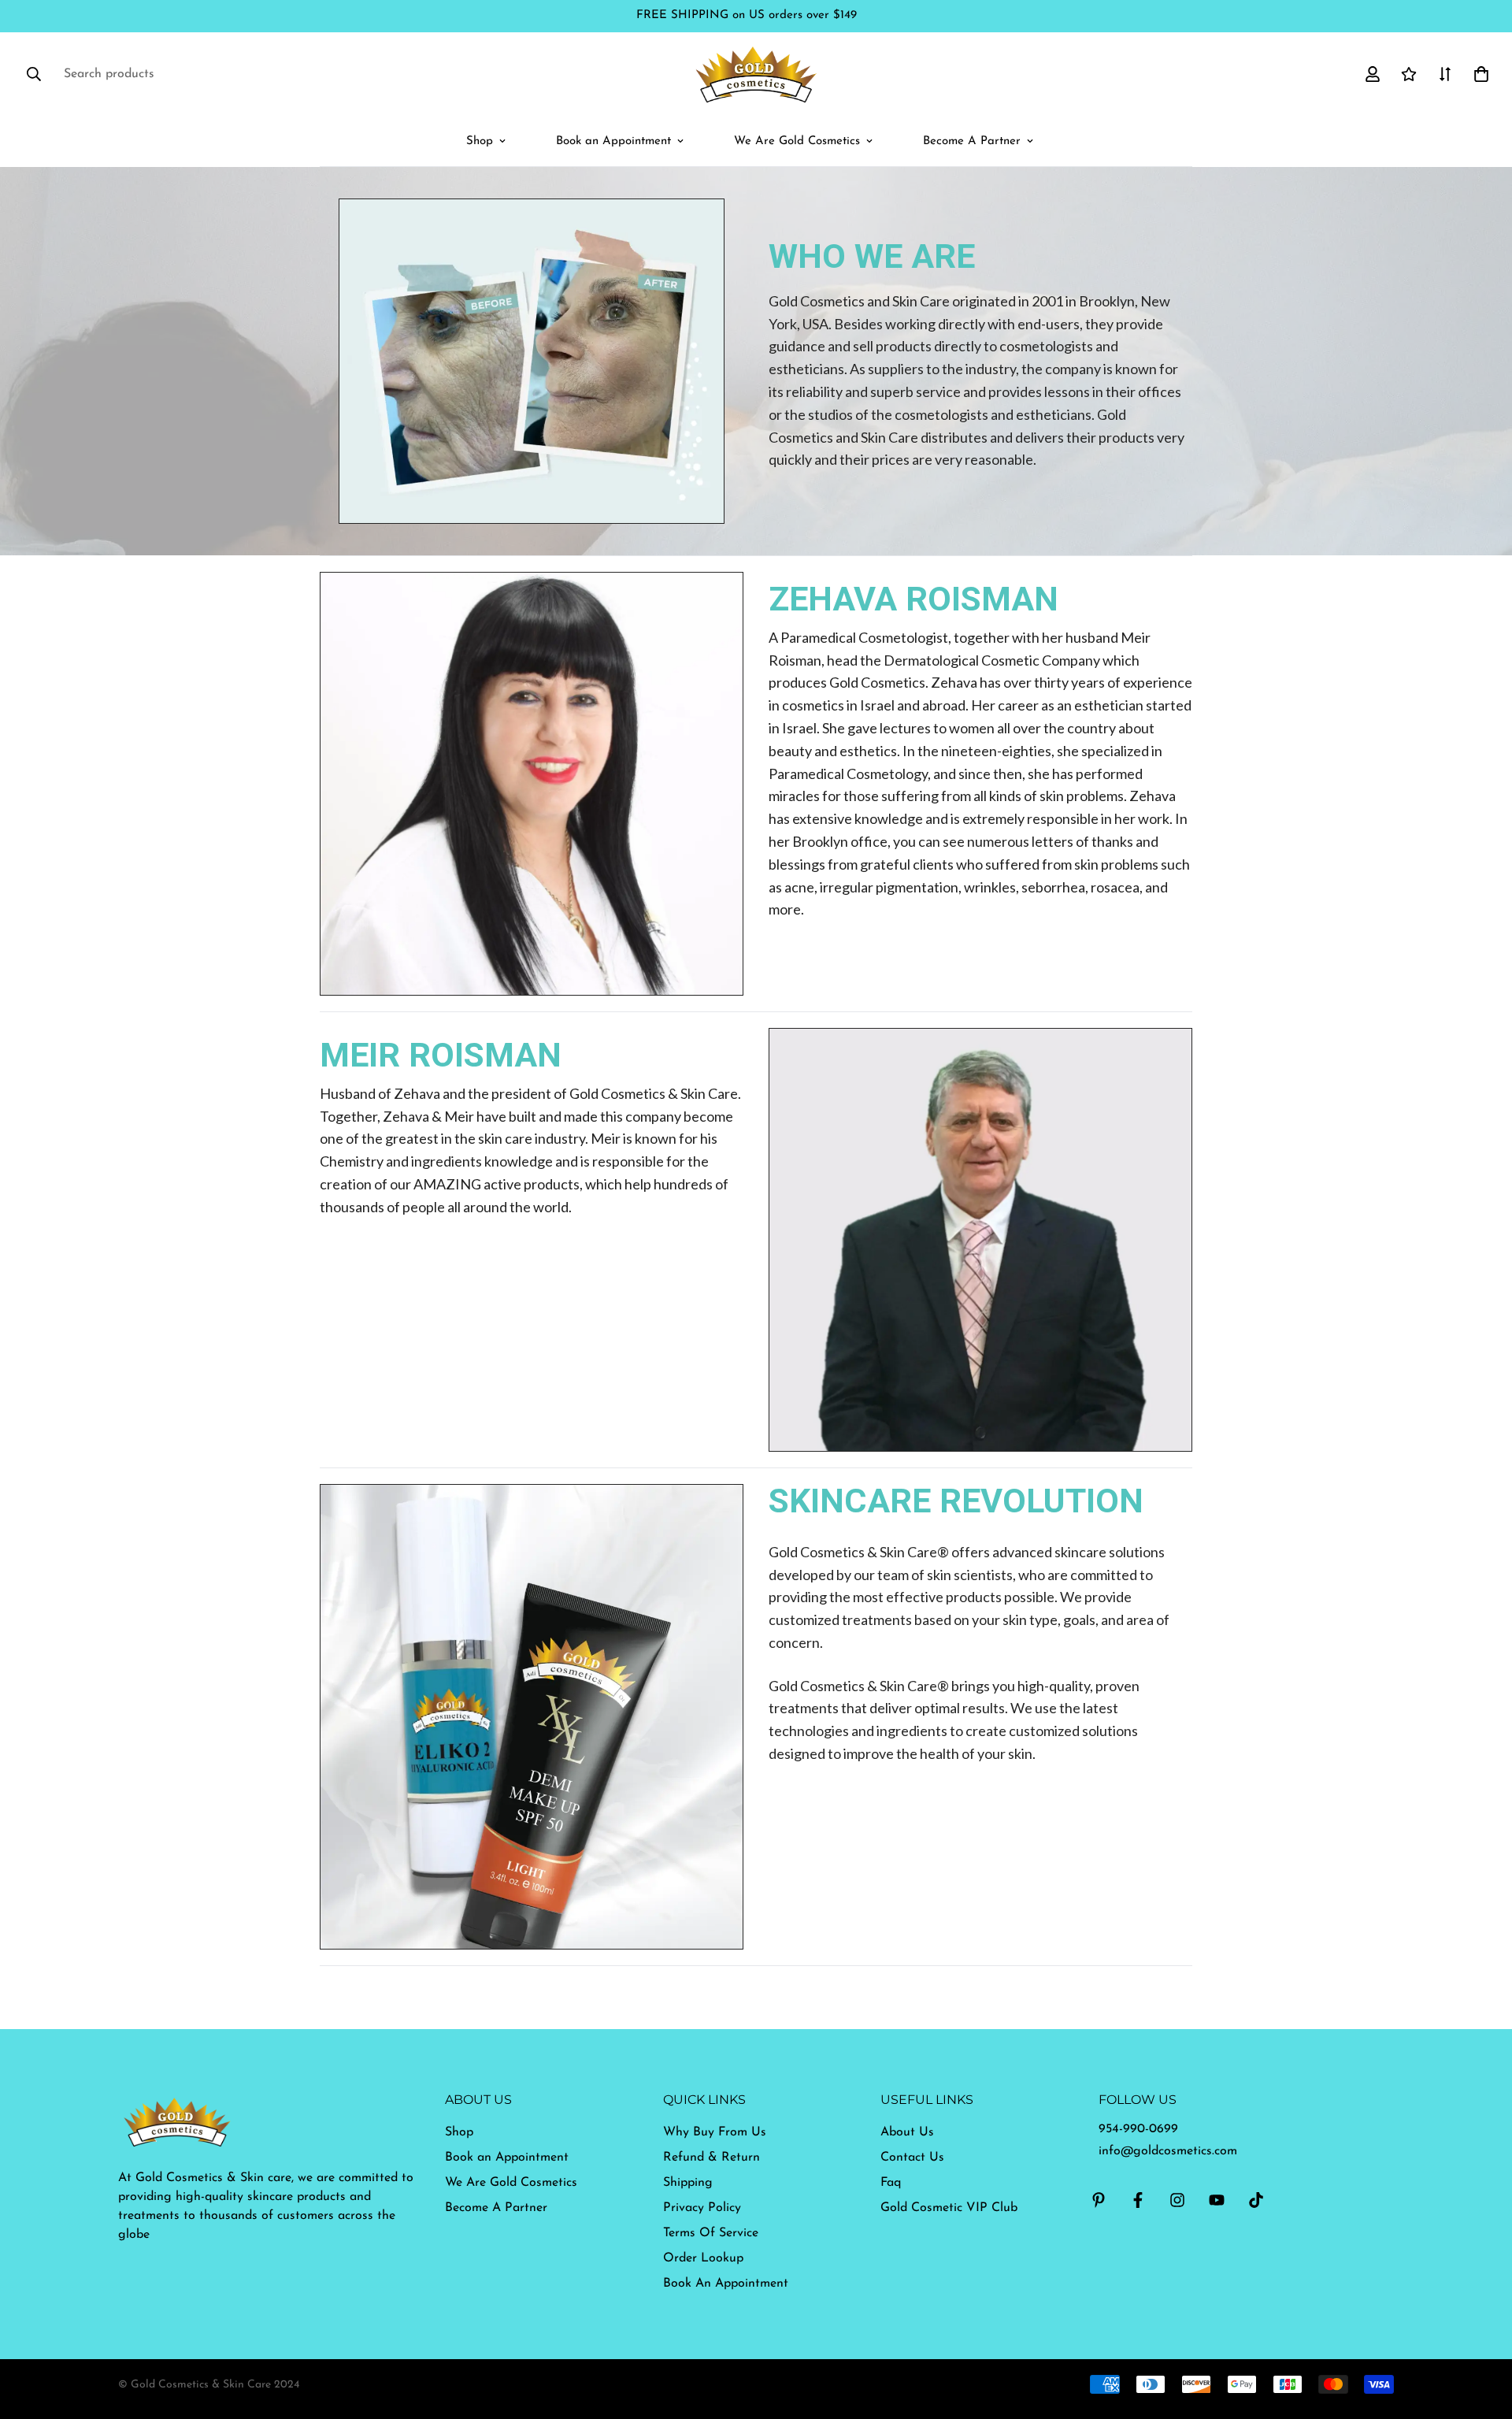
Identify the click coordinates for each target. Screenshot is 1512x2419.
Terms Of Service (711, 2233)
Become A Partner (972, 141)
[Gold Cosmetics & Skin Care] (756, 74)
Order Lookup (703, 2258)
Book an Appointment (613, 141)
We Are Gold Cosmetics (797, 141)
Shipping (688, 2183)
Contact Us (912, 2157)
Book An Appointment (726, 2284)
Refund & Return (712, 2157)
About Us (907, 2132)
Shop (480, 141)
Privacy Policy (702, 2208)
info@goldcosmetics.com (1168, 2151)
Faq (891, 2183)
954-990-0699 (1138, 2129)
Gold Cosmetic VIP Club (949, 2208)
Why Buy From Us (715, 2132)
